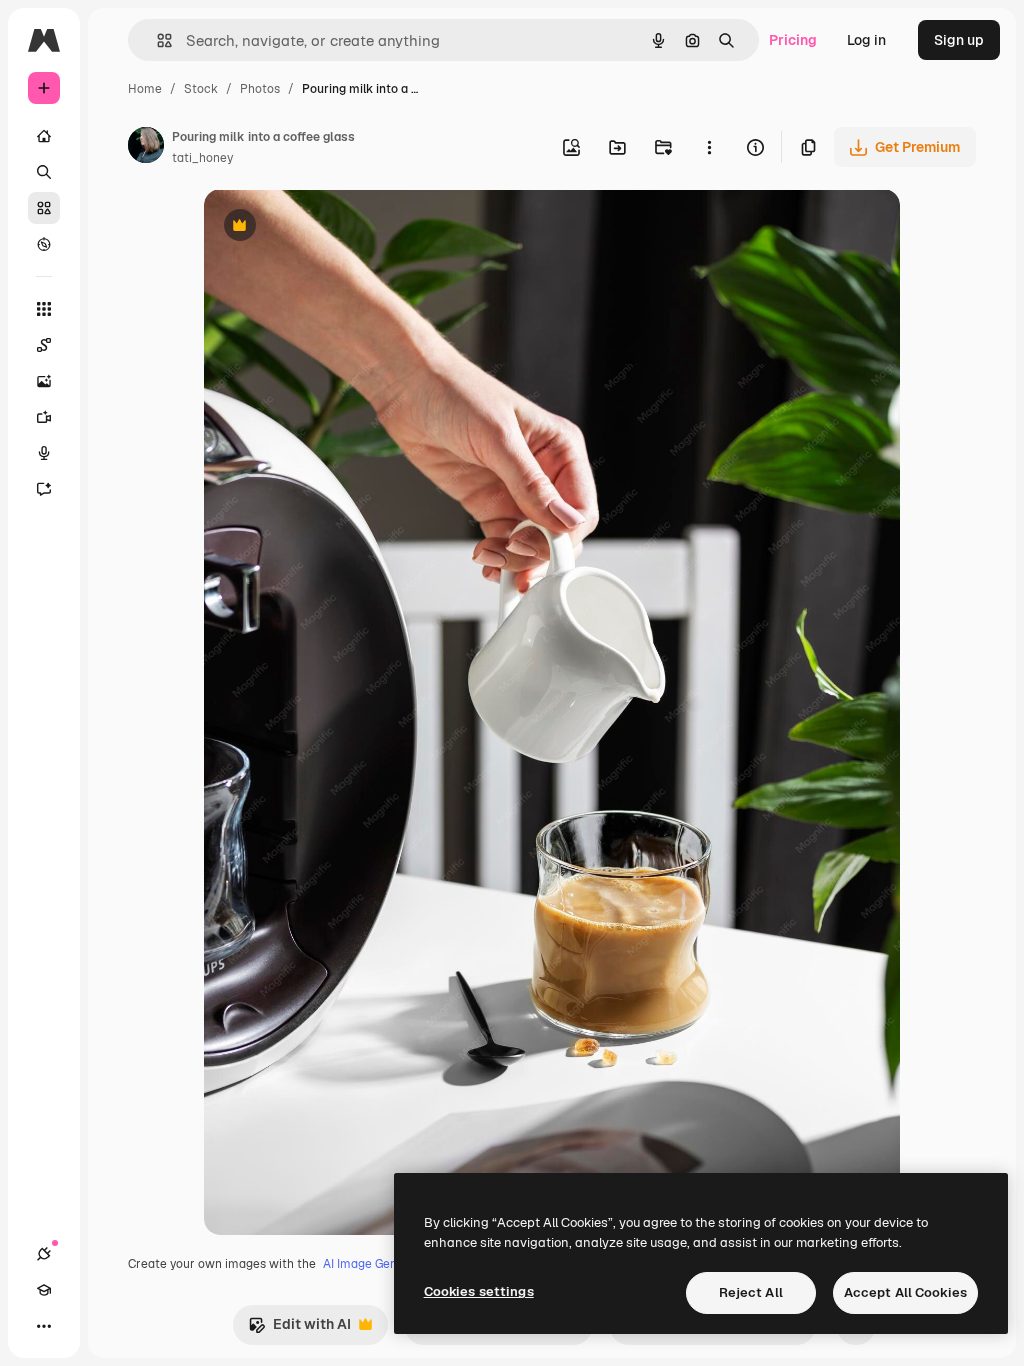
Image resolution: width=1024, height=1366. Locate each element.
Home (145, 89)
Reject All (751, 1292)
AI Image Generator (378, 1264)
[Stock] (44, 208)
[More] (44, 1326)
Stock (201, 89)
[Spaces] (44, 345)
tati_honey (202, 158)
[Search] (44, 172)
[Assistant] (44, 489)
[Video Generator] (44, 417)
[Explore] (44, 244)
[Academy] (44, 1290)
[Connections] (44, 1254)
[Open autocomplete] (156, 40)
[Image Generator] (44, 381)
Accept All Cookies (905, 1292)
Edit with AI (299, 1329)
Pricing (793, 40)
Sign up (959, 40)
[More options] (709, 147)
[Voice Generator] (44, 453)
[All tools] (44, 309)
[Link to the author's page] (146, 148)
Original (332, 227)
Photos (260, 89)
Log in (866, 40)
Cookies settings (479, 1291)
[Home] (44, 136)
